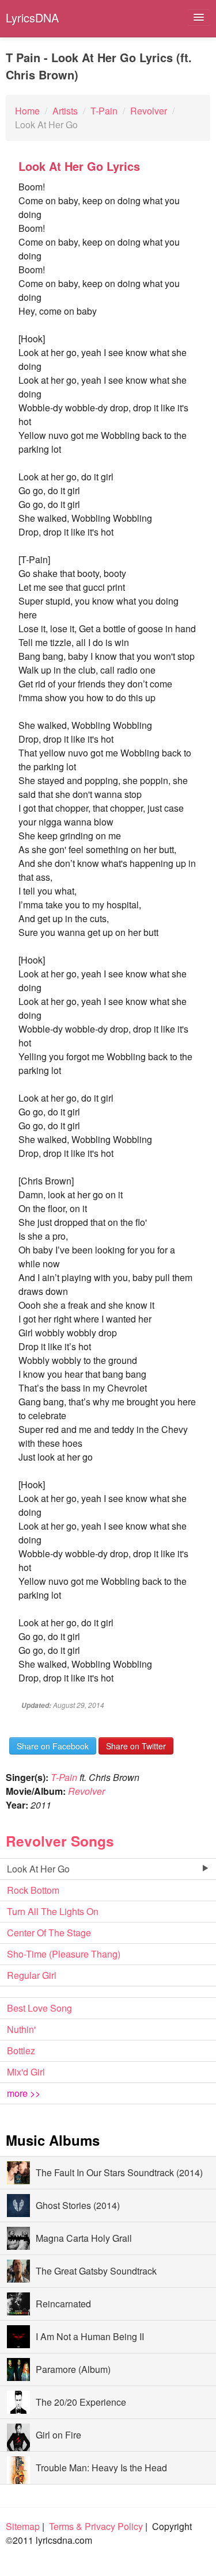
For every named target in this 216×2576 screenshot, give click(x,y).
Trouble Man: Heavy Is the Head (101, 2468)
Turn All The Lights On (53, 1911)
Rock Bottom (33, 1890)
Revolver (86, 1791)
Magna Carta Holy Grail (84, 2238)
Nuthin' (21, 2029)
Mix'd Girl (26, 2072)
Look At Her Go (38, 1869)
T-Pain (64, 1777)
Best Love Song (39, 2008)
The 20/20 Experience (81, 2402)
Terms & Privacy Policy (96, 2526)
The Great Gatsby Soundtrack (96, 2271)
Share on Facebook (53, 1746)
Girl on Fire (58, 2435)
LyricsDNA (32, 18)
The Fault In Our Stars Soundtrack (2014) (119, 2172)
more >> (24, 2093)
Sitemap (23, 2526)
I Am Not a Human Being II (90, 2336)
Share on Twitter (136, 1746)
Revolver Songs (60, 1841)
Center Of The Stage (49, 1933)
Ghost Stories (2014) (78, 2205)
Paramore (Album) (73, 2369)
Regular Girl (32, 1975)
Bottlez (21, 2051)
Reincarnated (63, 2304)
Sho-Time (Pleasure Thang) (64, 1954)
